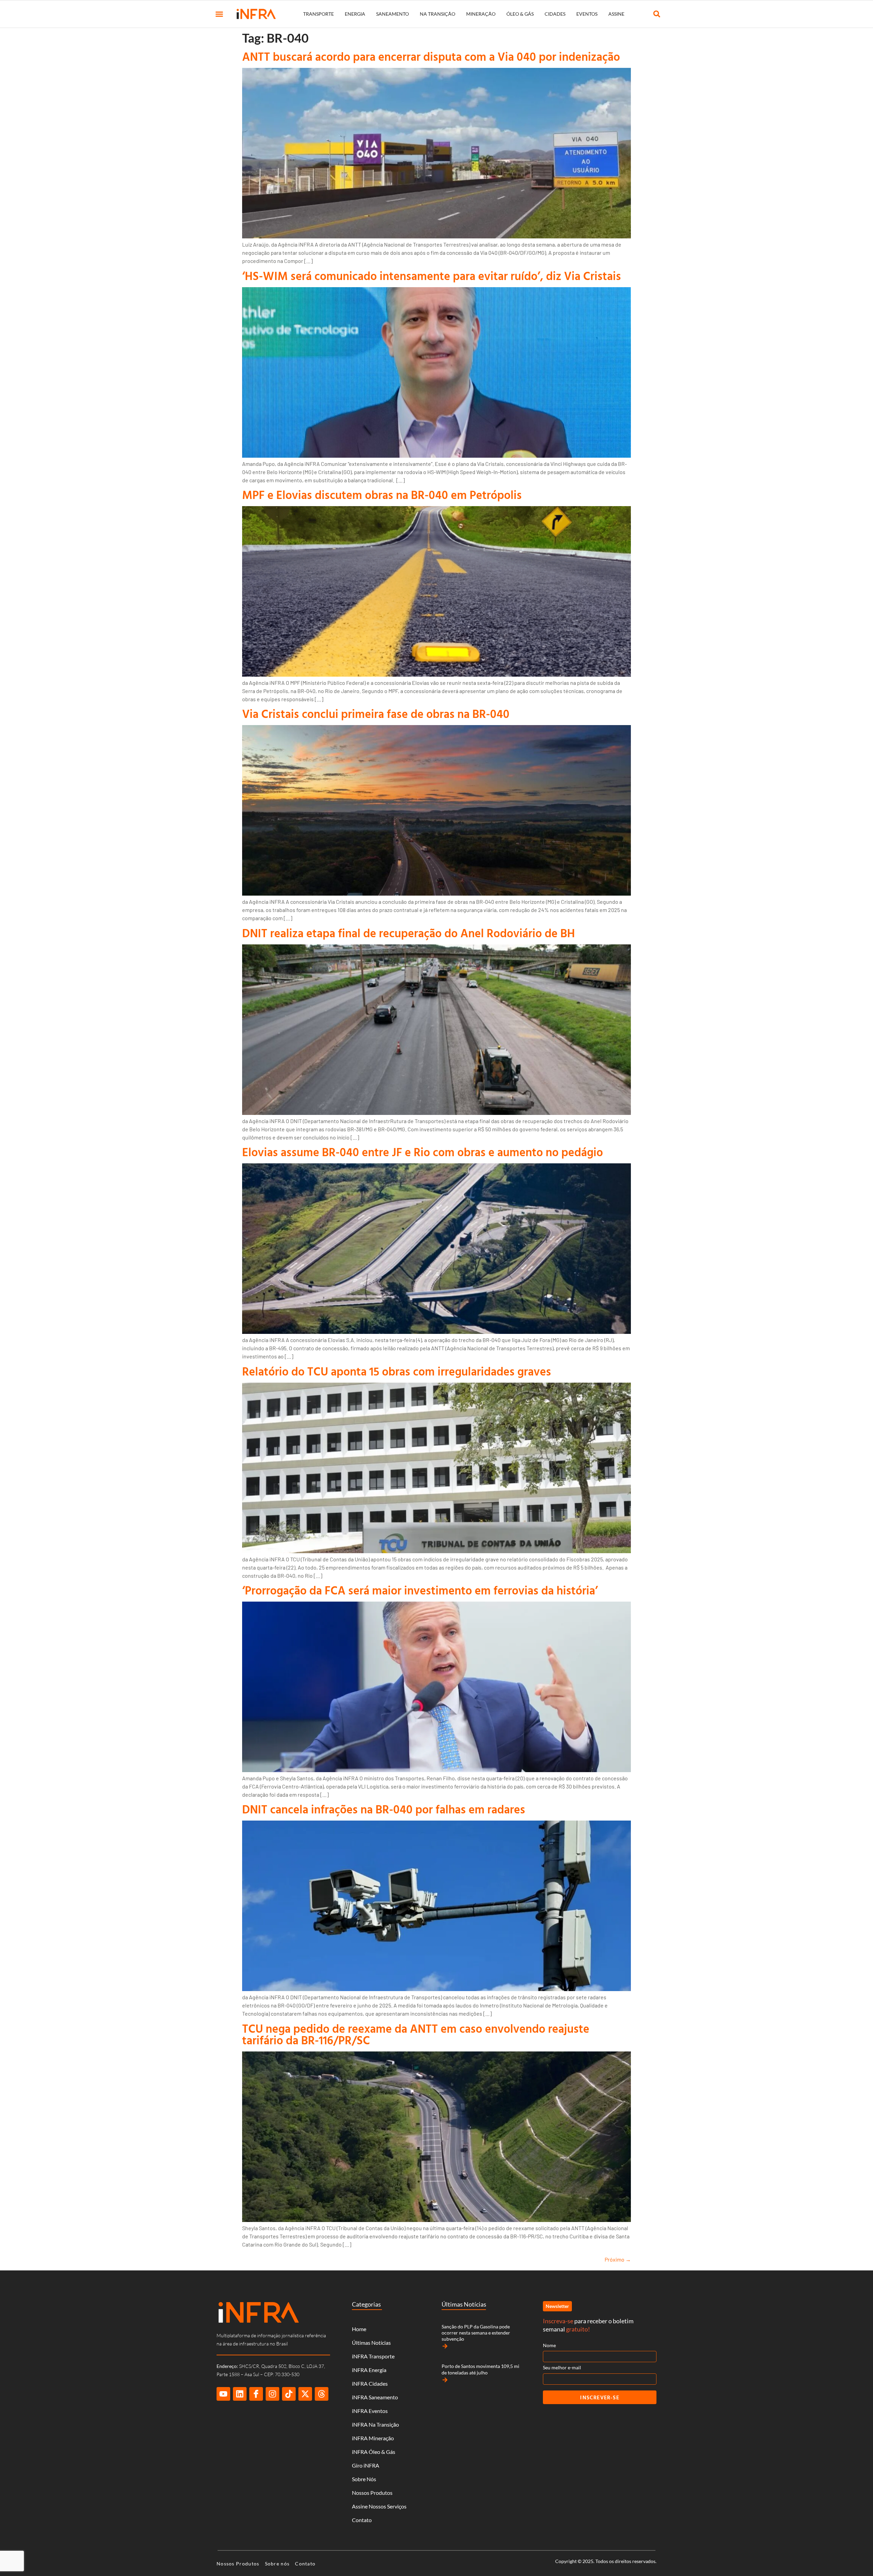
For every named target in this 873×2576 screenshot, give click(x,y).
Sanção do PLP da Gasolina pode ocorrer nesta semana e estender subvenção (476, 2333)
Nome (549, 2345)
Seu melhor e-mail (562, 2367)
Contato (362, 2520)
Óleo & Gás (520, 14)
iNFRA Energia (369, 2370)
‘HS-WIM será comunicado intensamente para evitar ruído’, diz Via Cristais (432, 276)
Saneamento (393, 14)
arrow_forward (445, 2346)
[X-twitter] (305, 2394)
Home (359, 2329)
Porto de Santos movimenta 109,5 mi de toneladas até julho (480, 2369)
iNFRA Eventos (370, 2411)
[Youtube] (223, 2394)
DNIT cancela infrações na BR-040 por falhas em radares (384, 1809)
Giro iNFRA (366, 2465)
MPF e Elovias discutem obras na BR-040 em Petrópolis (382, 495)
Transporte (319, 14)
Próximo (618, 2259)
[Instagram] (272, 2394)
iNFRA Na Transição (375, 2424)
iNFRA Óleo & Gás (374, 2452)
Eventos (587, 14)
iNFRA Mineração (373, 2438)
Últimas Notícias (371, 2343)
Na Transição (438, 14)
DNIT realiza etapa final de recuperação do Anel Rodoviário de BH (409, 933)
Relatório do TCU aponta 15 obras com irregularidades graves (397, 1371)
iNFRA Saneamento (375, 2397)
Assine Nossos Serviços (379, 2506)
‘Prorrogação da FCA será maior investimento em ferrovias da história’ (420, 1590)
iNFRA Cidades (370, 2383)
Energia (355, 14)
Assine (616, 14)
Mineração (481, 14)
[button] (219, 14)
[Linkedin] (240, 2394)
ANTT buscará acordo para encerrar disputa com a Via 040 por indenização (431, 56)
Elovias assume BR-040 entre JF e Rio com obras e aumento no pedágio (423, 1152)
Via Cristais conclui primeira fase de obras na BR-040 (376, 714)
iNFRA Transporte (373, 2356)
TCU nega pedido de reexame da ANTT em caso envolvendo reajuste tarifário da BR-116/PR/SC (416, 2034)
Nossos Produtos (372, 2493)
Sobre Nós (364, 2479)
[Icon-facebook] (256, 2394)
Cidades (555, 14)
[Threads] (322, 2394)
